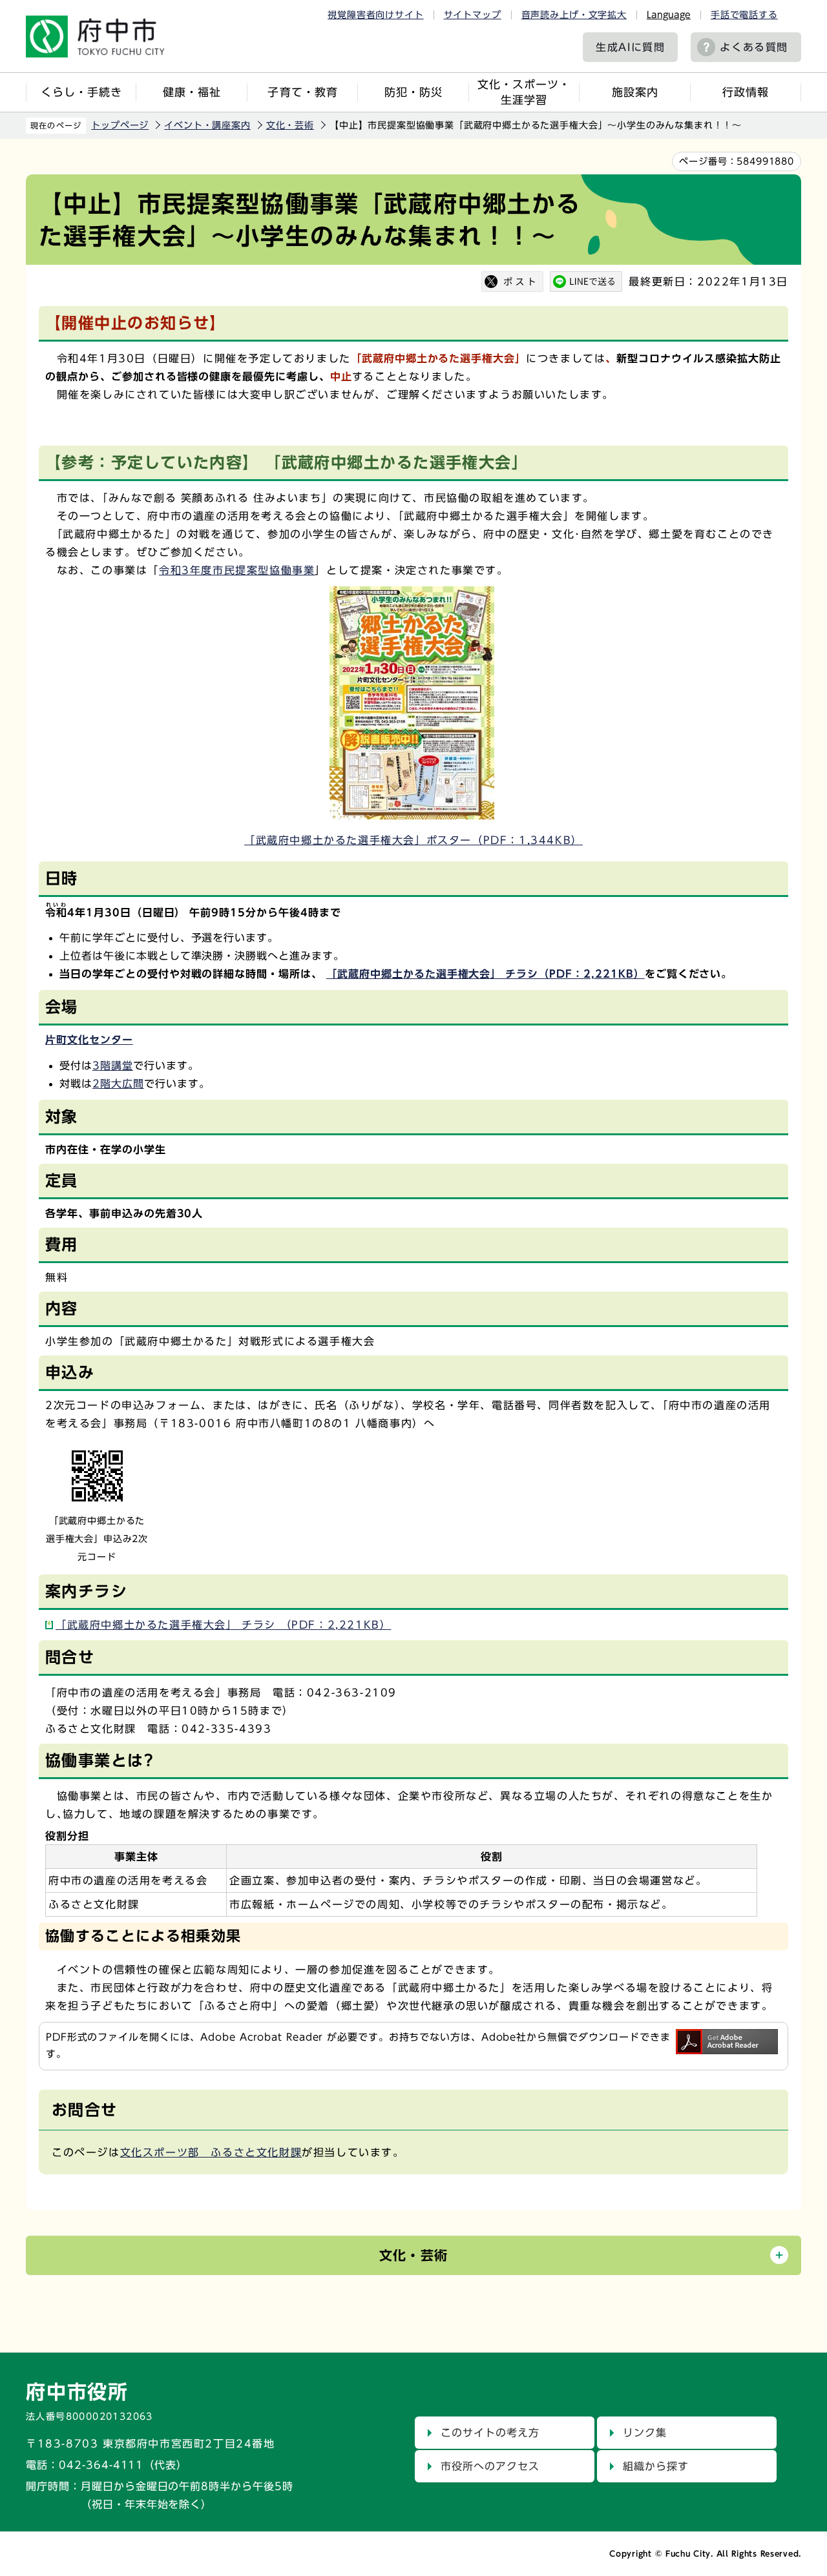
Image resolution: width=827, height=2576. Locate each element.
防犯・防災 (413, 92)
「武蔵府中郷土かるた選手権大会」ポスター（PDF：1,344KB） (413, 840)
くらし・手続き (81, 92)
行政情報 (746, 92)
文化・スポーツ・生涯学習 (524, 92)
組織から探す (656, 2466)
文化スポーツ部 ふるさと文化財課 (211, 2152)
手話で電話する (744, 15)
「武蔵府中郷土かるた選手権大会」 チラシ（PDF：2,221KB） (486, 974)
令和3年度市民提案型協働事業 (237, 570)
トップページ (120, 125)
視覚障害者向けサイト (375, 15)
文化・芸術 (290, 125)
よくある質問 (754, 47)
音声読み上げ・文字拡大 (574, 15)
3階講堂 (113, 1066)
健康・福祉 (192, 92)
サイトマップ (473, 15)
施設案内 (635, 92)
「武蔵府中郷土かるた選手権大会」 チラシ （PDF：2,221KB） (223, 1625)
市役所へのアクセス (490, 2466)
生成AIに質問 (630, 47)
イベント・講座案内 (207, 125)
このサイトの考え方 (490, 2433)
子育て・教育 (302, 92)
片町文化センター (89, 1040)
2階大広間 (118, 1084)
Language (669, 15)
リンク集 (645, 2433)
